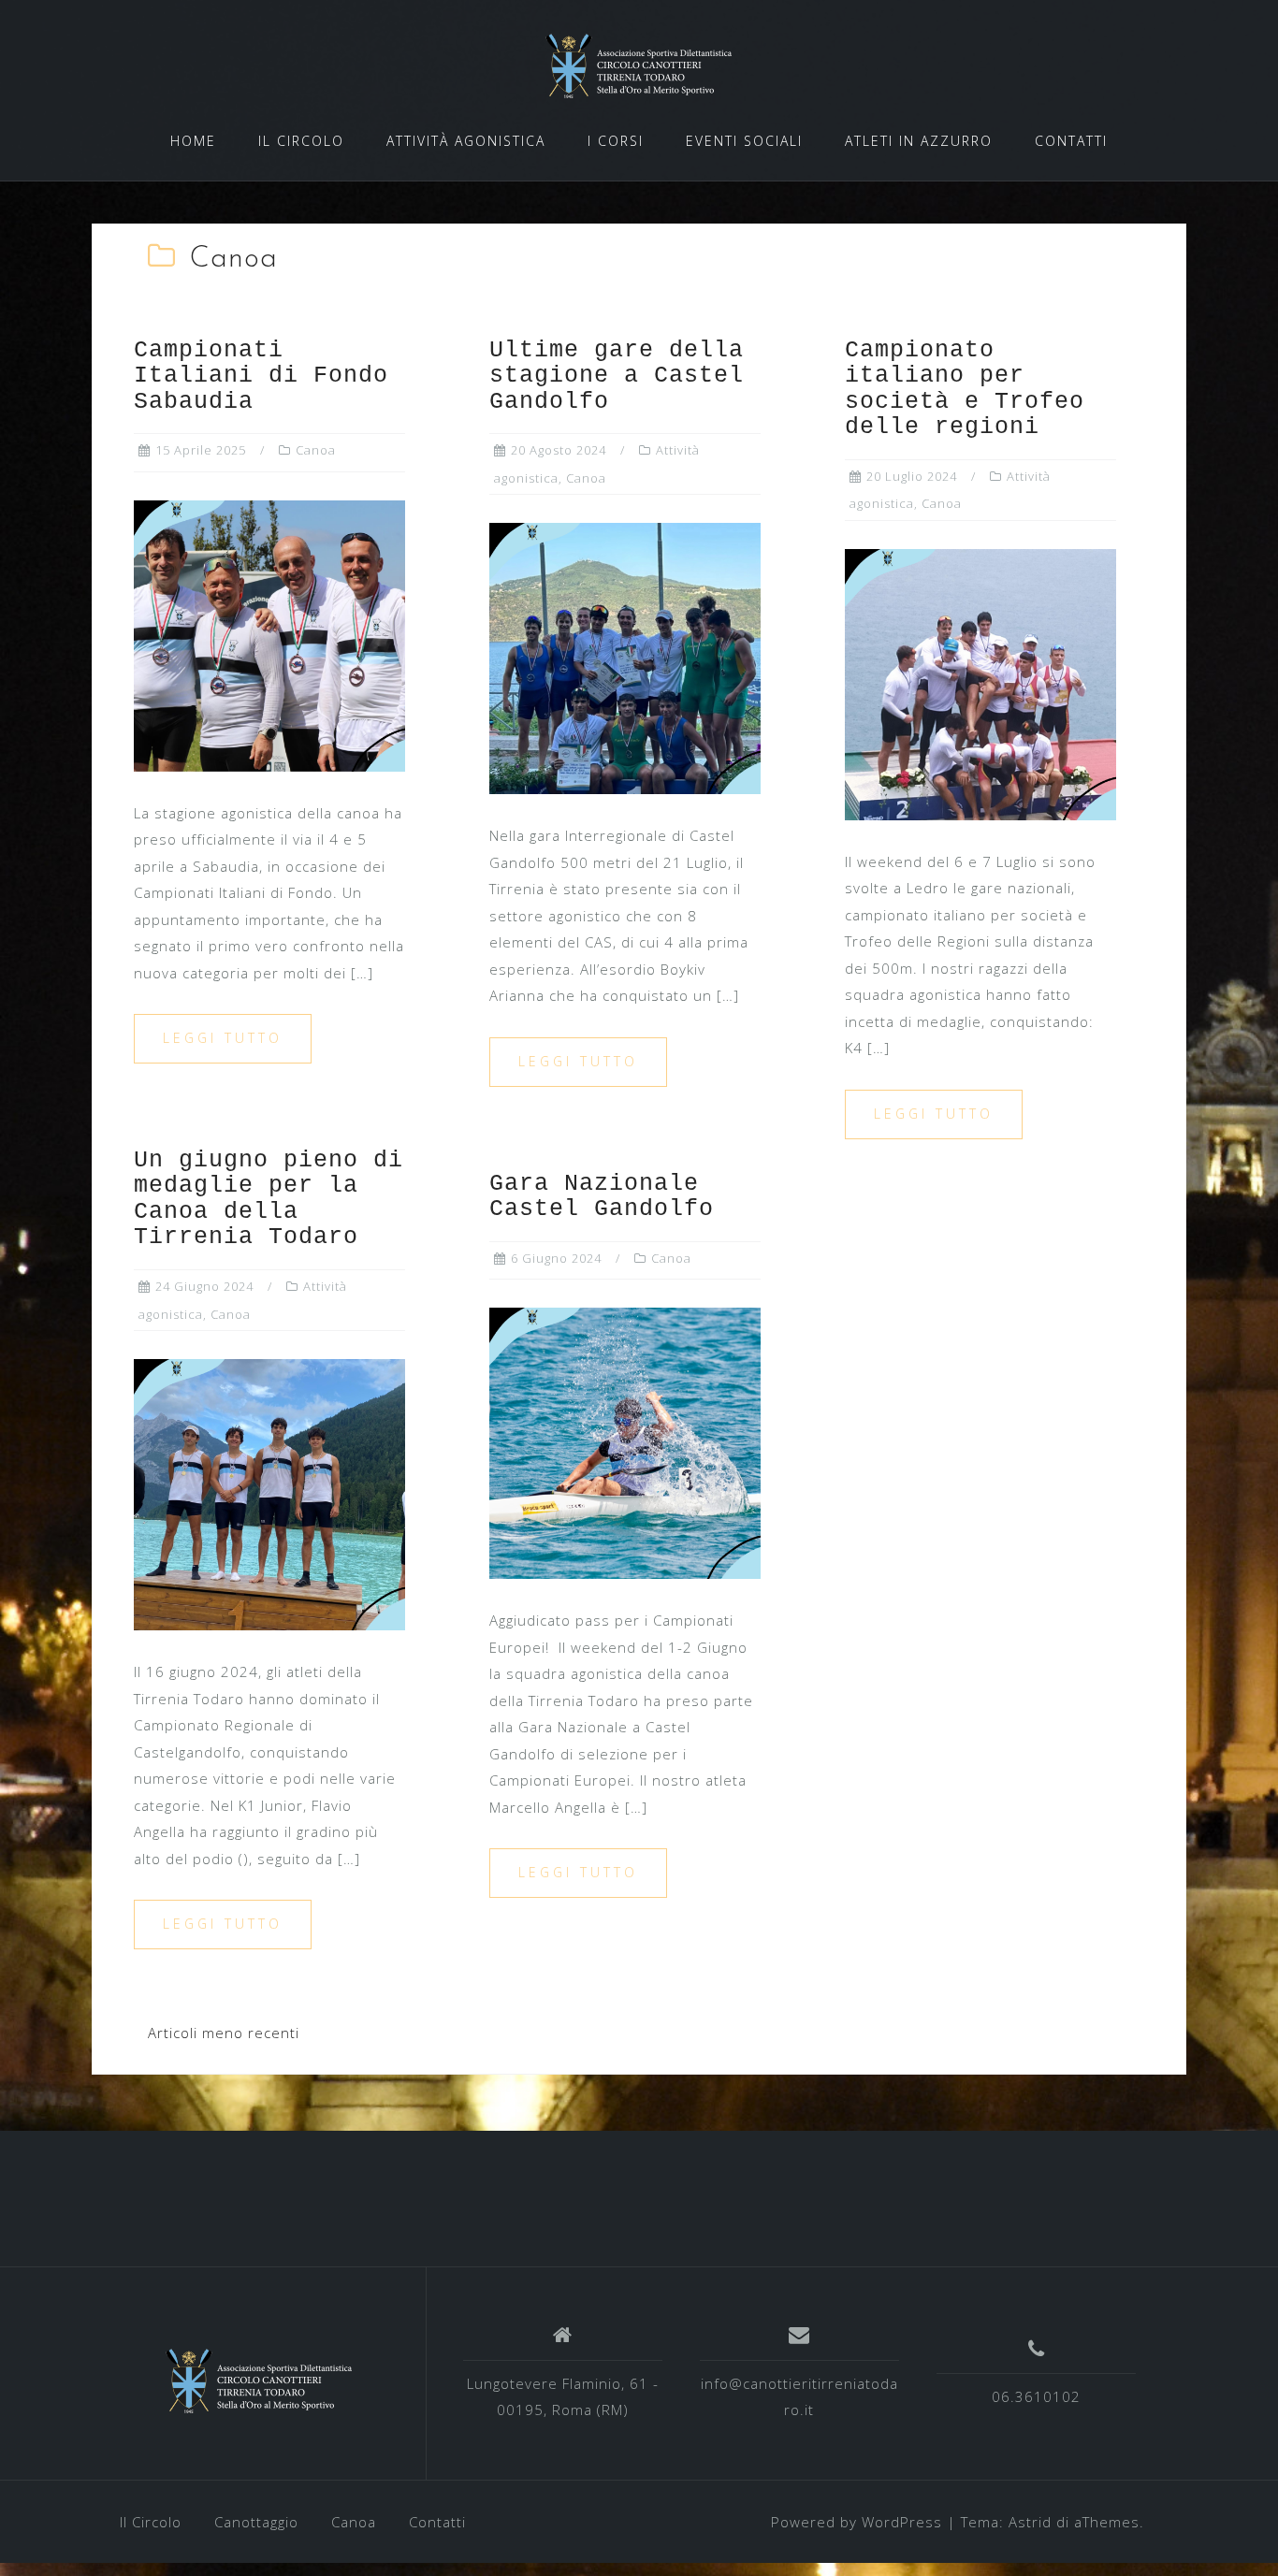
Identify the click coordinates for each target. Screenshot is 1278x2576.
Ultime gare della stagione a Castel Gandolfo (617, 376)
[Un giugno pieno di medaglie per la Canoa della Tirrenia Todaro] (269, 1493)
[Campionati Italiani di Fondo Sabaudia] (269, 634)
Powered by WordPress (857, 2522)
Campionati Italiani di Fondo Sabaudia (261, 376)
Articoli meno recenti (224, 2033)
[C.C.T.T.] (259, 2381)
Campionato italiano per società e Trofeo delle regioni (965, 389)
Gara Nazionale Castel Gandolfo (602, 1197)
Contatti (437, 2522)
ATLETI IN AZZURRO (919, 141)
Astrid (1030, 2522)
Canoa (316, 450)
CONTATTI (1071, 141)
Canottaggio (256, 2522)
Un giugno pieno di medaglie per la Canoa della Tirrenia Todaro (269, 1199)
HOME (193, 141)
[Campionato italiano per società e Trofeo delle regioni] (980, 683)
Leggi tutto (223, 1038)
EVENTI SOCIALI (744, 141)
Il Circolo (151, 2522)
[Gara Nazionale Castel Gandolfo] (625, 1441)
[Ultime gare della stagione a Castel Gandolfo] (625, 657)
